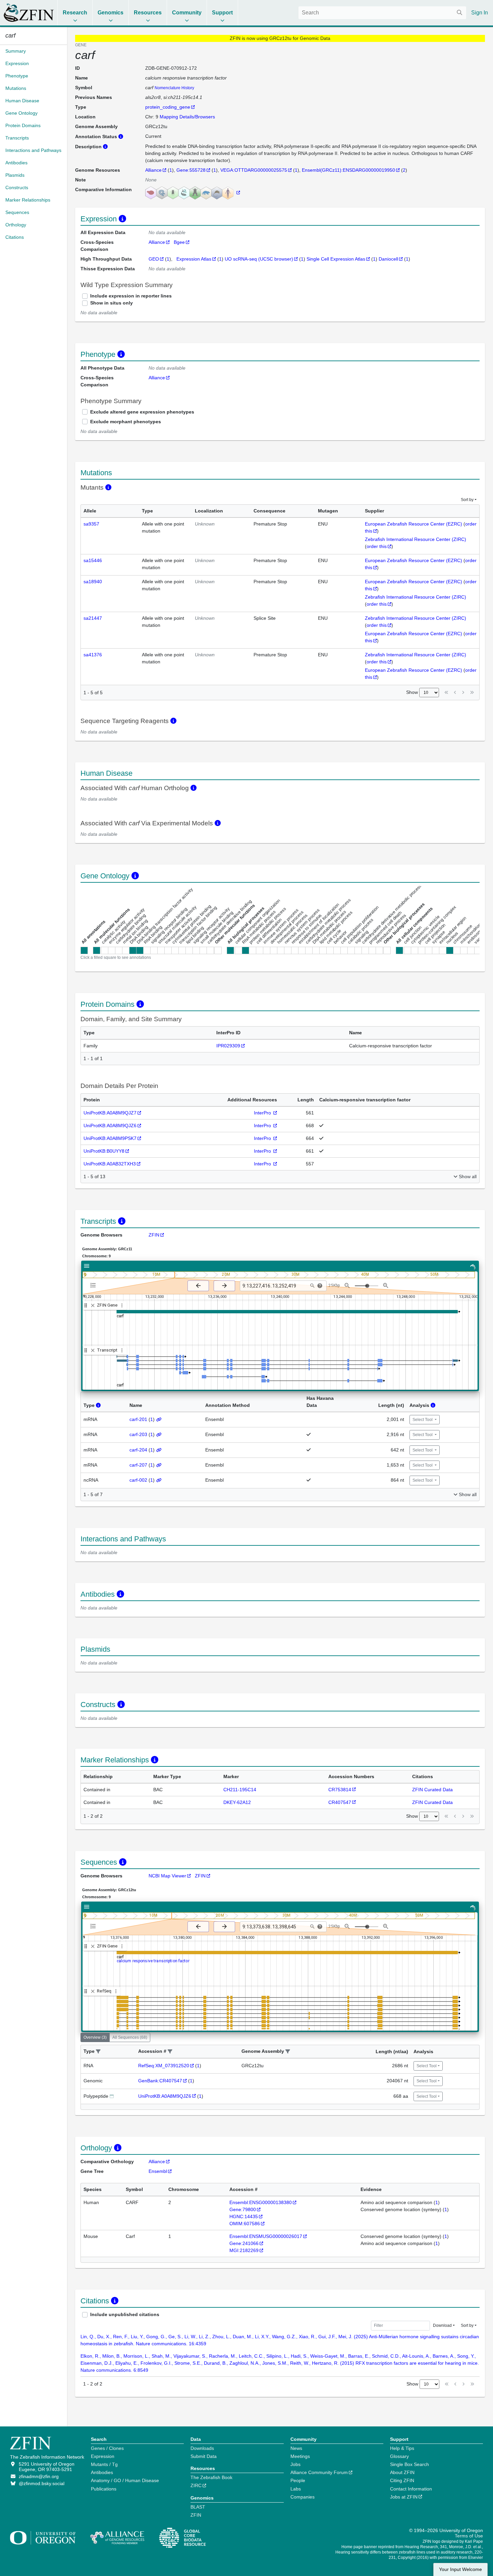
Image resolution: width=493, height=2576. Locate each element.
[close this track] (93, 1305)
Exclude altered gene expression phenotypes (142, 412)
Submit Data (204, 2456)
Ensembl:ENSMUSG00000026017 (266, 2236)
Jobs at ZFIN (404, 2497)
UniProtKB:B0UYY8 (104, 1151)
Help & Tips (402, 2448)
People (298, 2480)
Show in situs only (112, 303)
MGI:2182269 (244, 2250)
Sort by (467, 500)
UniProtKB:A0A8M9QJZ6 (110, 1126)
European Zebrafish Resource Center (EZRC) (414, 524)
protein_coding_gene (168, 107)
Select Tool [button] (423, 1420)
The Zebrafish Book (211, 2477)
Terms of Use (469, 2536)
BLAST (198, 2507)
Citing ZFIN (402, 2480)
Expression (103, 2456)
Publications (104, 2489)
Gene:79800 (243, 2209)
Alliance (153, 170)
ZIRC (196, 2485)
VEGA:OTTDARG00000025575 (254, 170)
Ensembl (158, 2171)
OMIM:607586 (245, 2224)
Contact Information (411, 2489)
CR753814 (340, 1790)
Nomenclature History (174, 88)
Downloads (202, 2448)
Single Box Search (409, 2464)
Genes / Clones (107, 2448)
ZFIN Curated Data (432, 1790)
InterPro (263, 1113)
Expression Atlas (194, 259)
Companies (303, 2497)
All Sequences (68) (130, 2037)
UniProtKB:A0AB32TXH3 (110, 1164)
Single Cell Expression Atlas (336, 259)
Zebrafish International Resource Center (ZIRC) (416, 539)
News (296, 2448)
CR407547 (340, 1802)
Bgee (179, 242)
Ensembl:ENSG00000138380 (261, 2202)
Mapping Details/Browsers (187, 117)
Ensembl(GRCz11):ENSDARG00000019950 (348, 170)
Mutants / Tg (104, 2464)
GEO (154, 259)
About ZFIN (402, 2472)
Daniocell (388, 259)
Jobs (295, 2464)
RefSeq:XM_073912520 (164, 2066)
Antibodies (102, 2472)
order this (377, 546)
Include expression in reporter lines (131, 296)
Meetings (300, 2456)
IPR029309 (228, 1046)
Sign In (480, 13)
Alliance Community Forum (319, 2472)
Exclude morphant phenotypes (126, 422)
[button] (98, 2052)
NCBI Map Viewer (167, 1876)
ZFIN (154, 1235)
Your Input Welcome (460, 2569)
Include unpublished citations (125, 2314)
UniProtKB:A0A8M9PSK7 (110, 1138)
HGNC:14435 (244, 2216)
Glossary (399, 2456)
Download (442, 2325)
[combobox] (382, 13)
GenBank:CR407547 (160, 2081)
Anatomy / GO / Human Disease (125, 2480)
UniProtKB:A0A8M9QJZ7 (110, 1113)
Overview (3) (95, 2037)
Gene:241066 (244, 2243)
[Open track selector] (94, 1285)
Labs (296, 2489)
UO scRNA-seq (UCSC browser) (259, 259)
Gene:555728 (191, 170)
